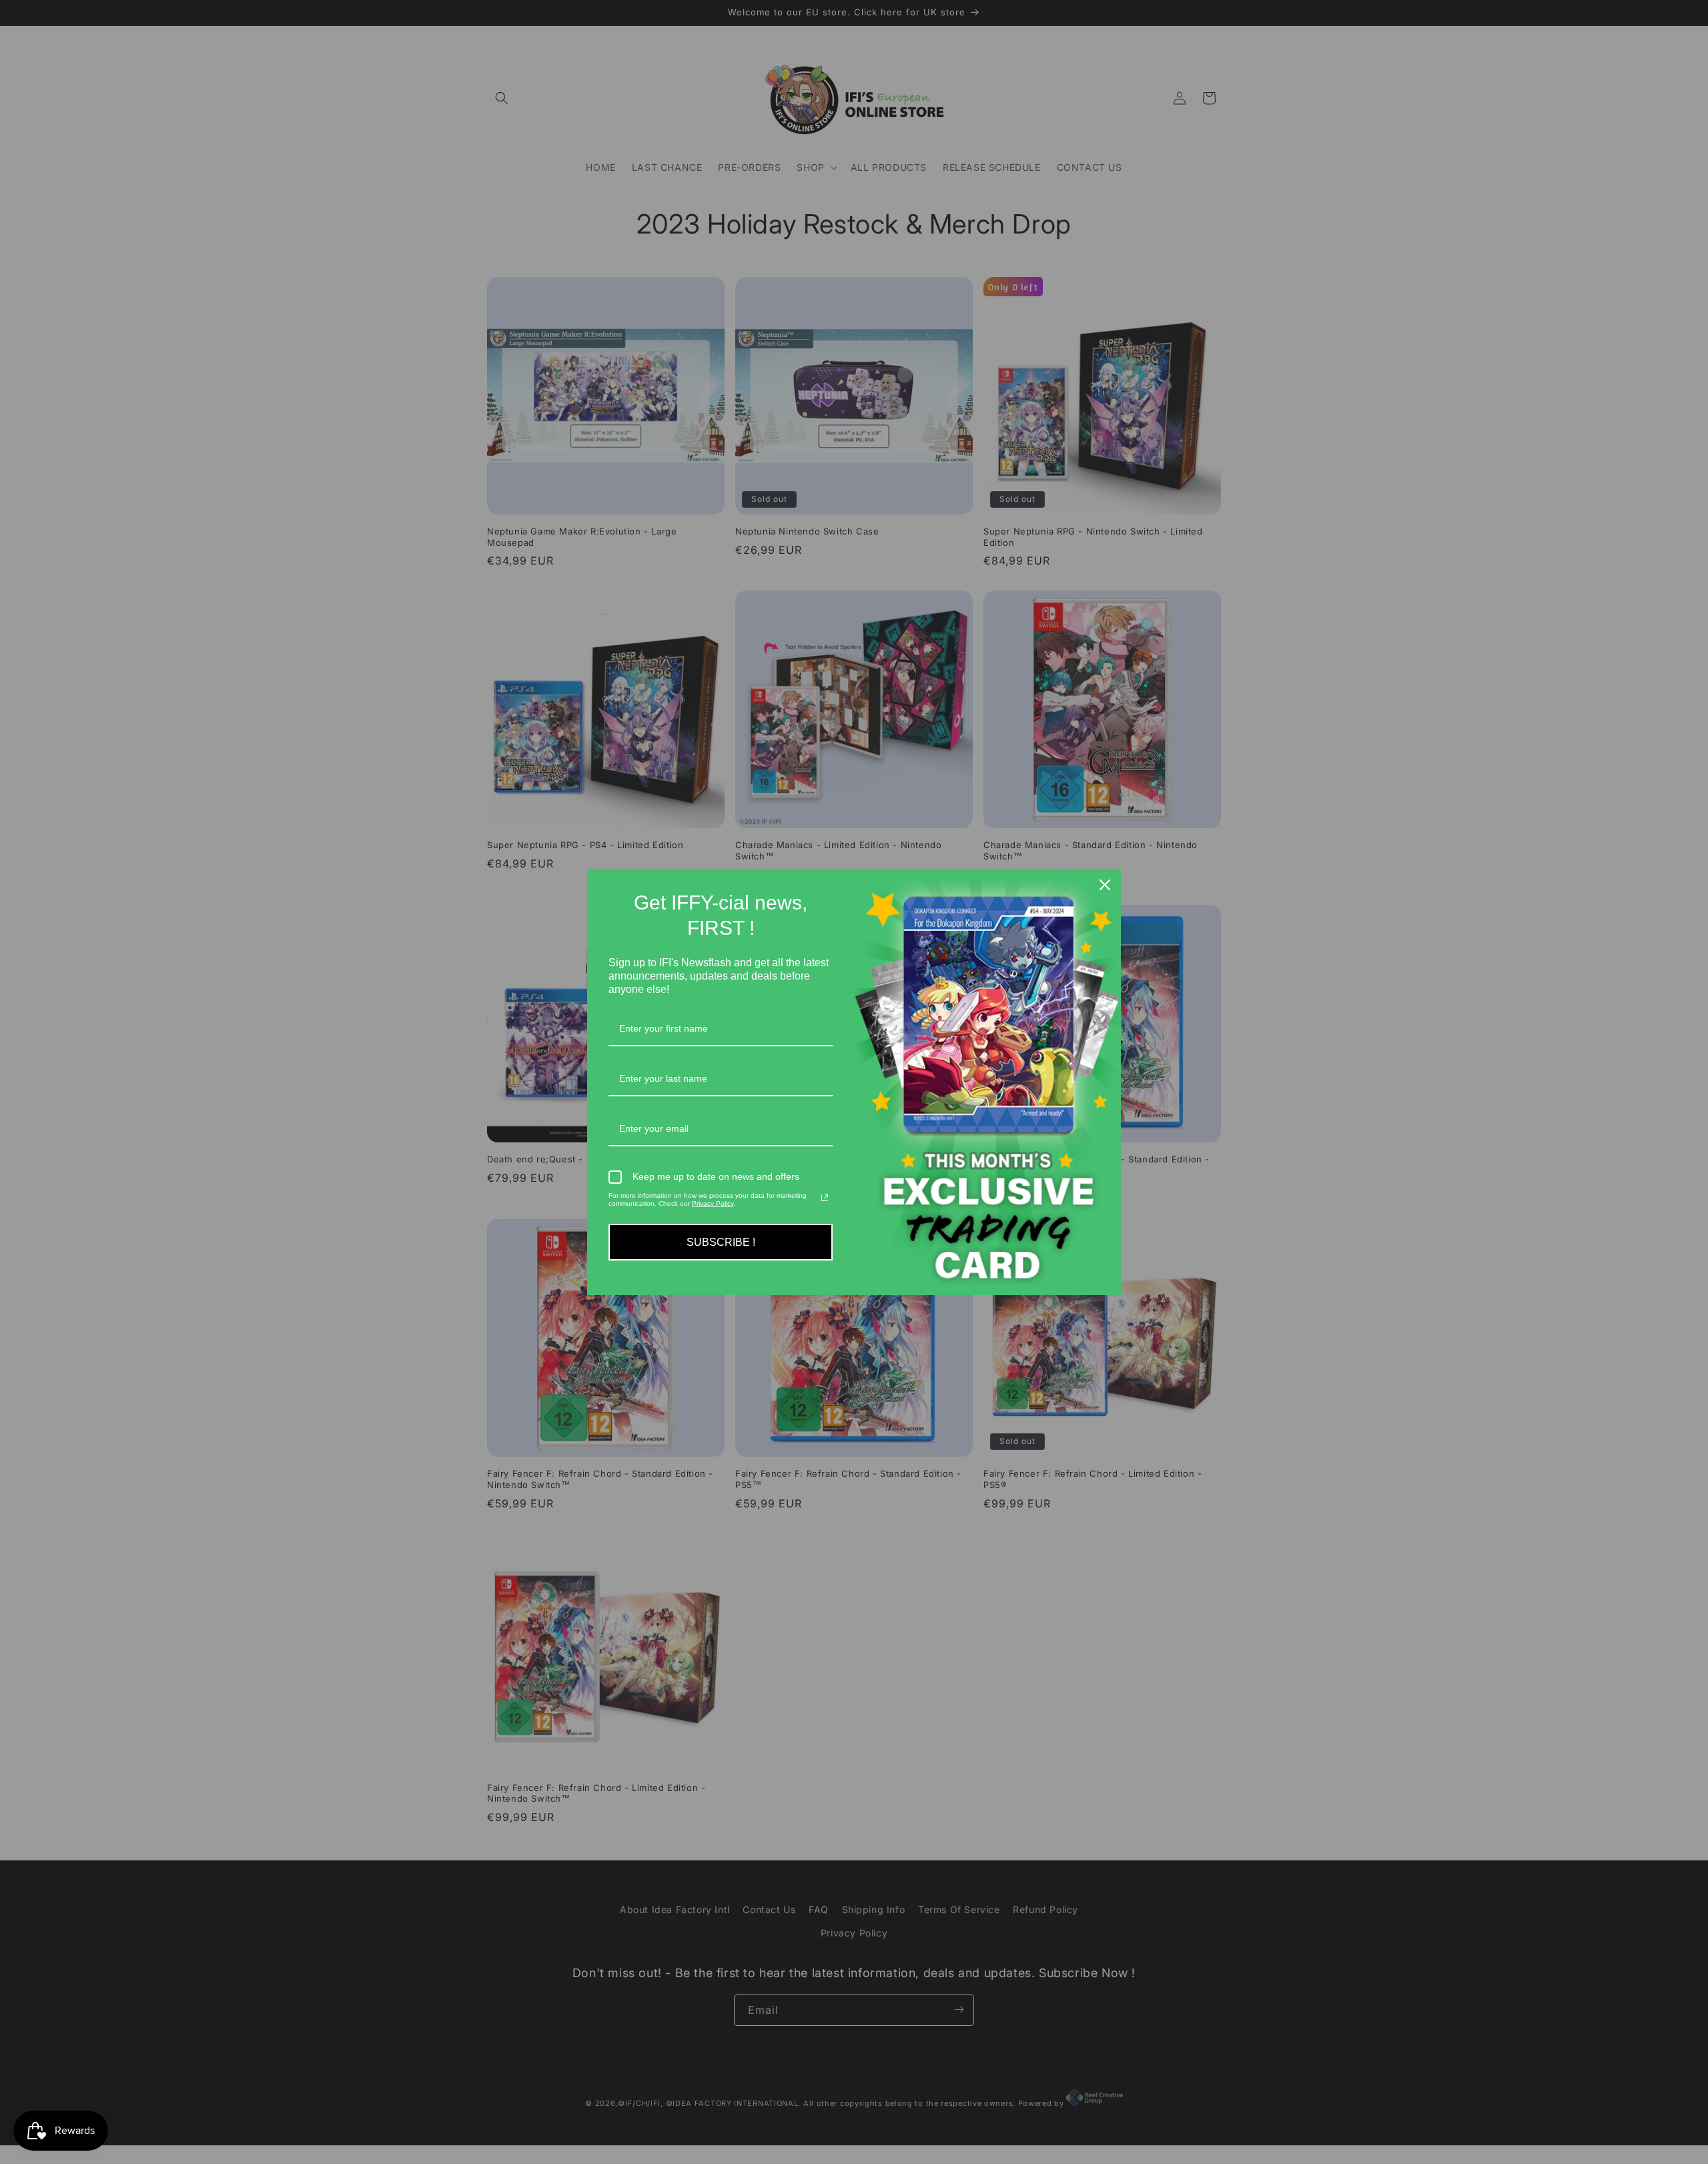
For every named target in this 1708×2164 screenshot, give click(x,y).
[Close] (1105, 885)
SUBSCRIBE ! (721, 1242)
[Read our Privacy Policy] (825, 1198)
